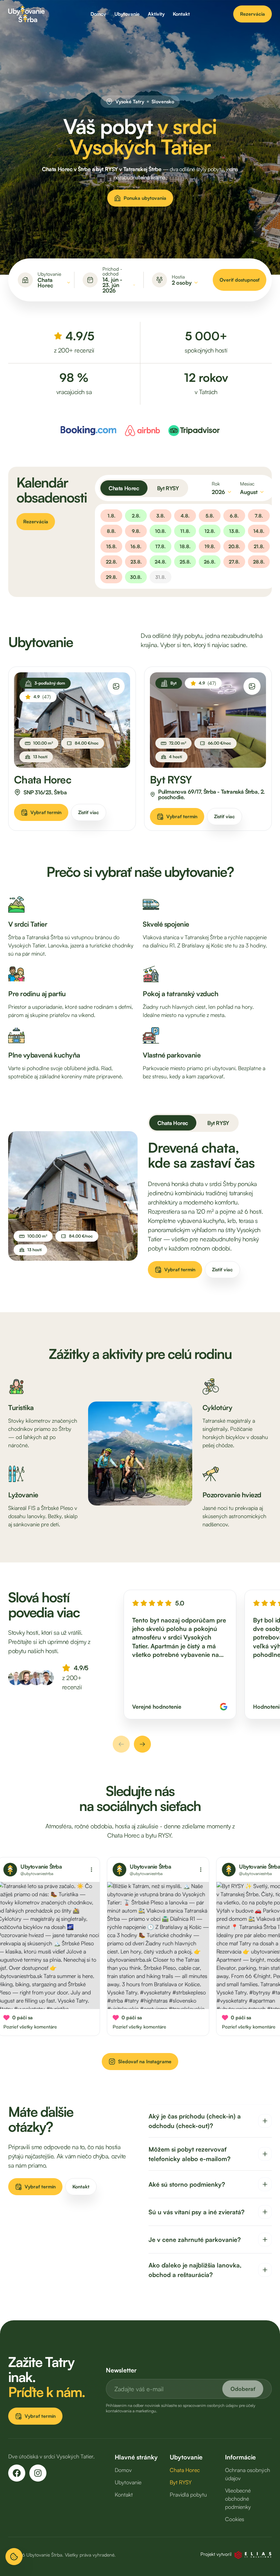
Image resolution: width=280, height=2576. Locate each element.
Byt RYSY (168, 488)
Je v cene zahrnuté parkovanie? (195, 2240)
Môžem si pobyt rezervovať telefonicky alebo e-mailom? (190, 2154)
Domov (98, 14)
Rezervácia (253, 14)
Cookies (235, 2519)
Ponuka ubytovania (145, 198)
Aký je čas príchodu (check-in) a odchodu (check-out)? (195, 2121)
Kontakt (181, 14)
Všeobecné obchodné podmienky (238, 2499)
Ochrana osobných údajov (248, 2474)
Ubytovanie (127, 14)
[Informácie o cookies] (14, 2557)
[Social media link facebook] (17, 2473)
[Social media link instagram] (38, 2473)
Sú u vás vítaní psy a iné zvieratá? (197, 2212)
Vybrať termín (46, 812)
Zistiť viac (89, 812)
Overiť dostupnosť (240, 280)
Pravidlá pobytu (188, 2495)
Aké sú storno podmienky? (187, 2184)
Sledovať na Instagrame (145, 2061)
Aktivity (156, 14)
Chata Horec (124, 488)
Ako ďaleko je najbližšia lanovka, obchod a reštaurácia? (195, 2270)
